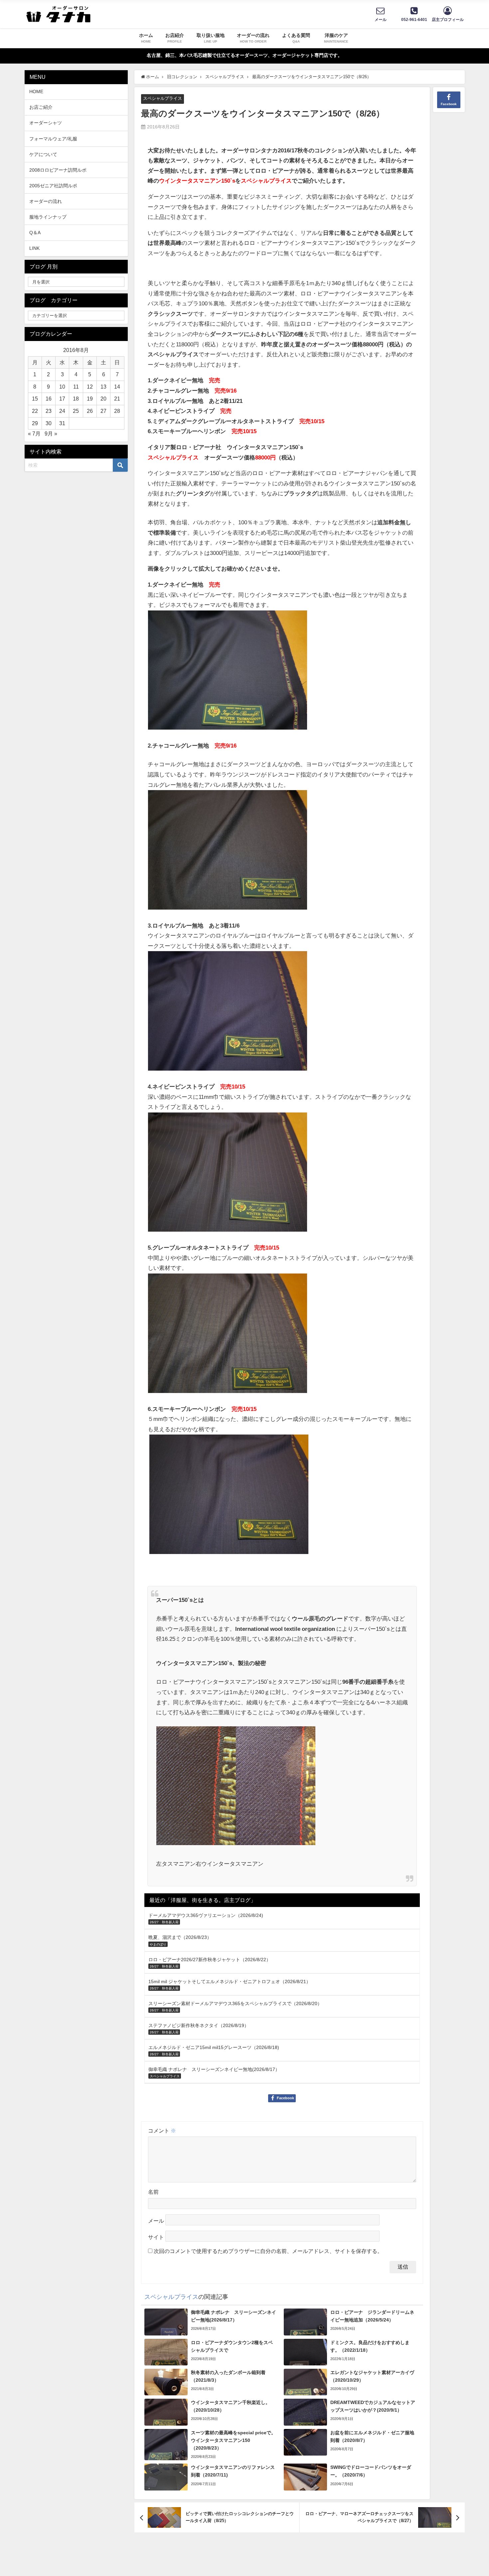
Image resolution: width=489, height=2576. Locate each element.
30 (49, 423)
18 (76, 399)
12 (90, 387)
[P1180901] (228, 853)
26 (90, 411)
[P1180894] (228, 1175)
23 (49, 411)
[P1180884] (228, 1336)
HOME (36, 91)
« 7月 (34, 433)
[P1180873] (228, 673)
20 (103, 399)
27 (103, 411)
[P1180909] (229, 1497)
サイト (156, 2237)
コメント (162, 2131)
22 (35, 411)
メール (156, 2221)
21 (117, 399)
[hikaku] (236, 1788)
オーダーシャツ (46, 123)
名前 (153, 2192)
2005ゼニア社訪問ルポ (53, 186)
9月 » (51, 433)
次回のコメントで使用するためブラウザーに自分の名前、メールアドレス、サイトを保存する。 (268, 2251)
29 (35, 423)
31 (62, 423)
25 (76, 411)
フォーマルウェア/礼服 (53, 139)
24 (62, 411)
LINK (34, 248)
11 (76, 387)
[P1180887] (228, 1014)
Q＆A (35, 233)
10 (62, 387)
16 (49, 399)
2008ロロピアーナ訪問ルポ (58, 170)
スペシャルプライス (163, 98)
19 (90, 399)
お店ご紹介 (41, 107)
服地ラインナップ (48, 217)
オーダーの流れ (46, 201)
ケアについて (43, 154)
